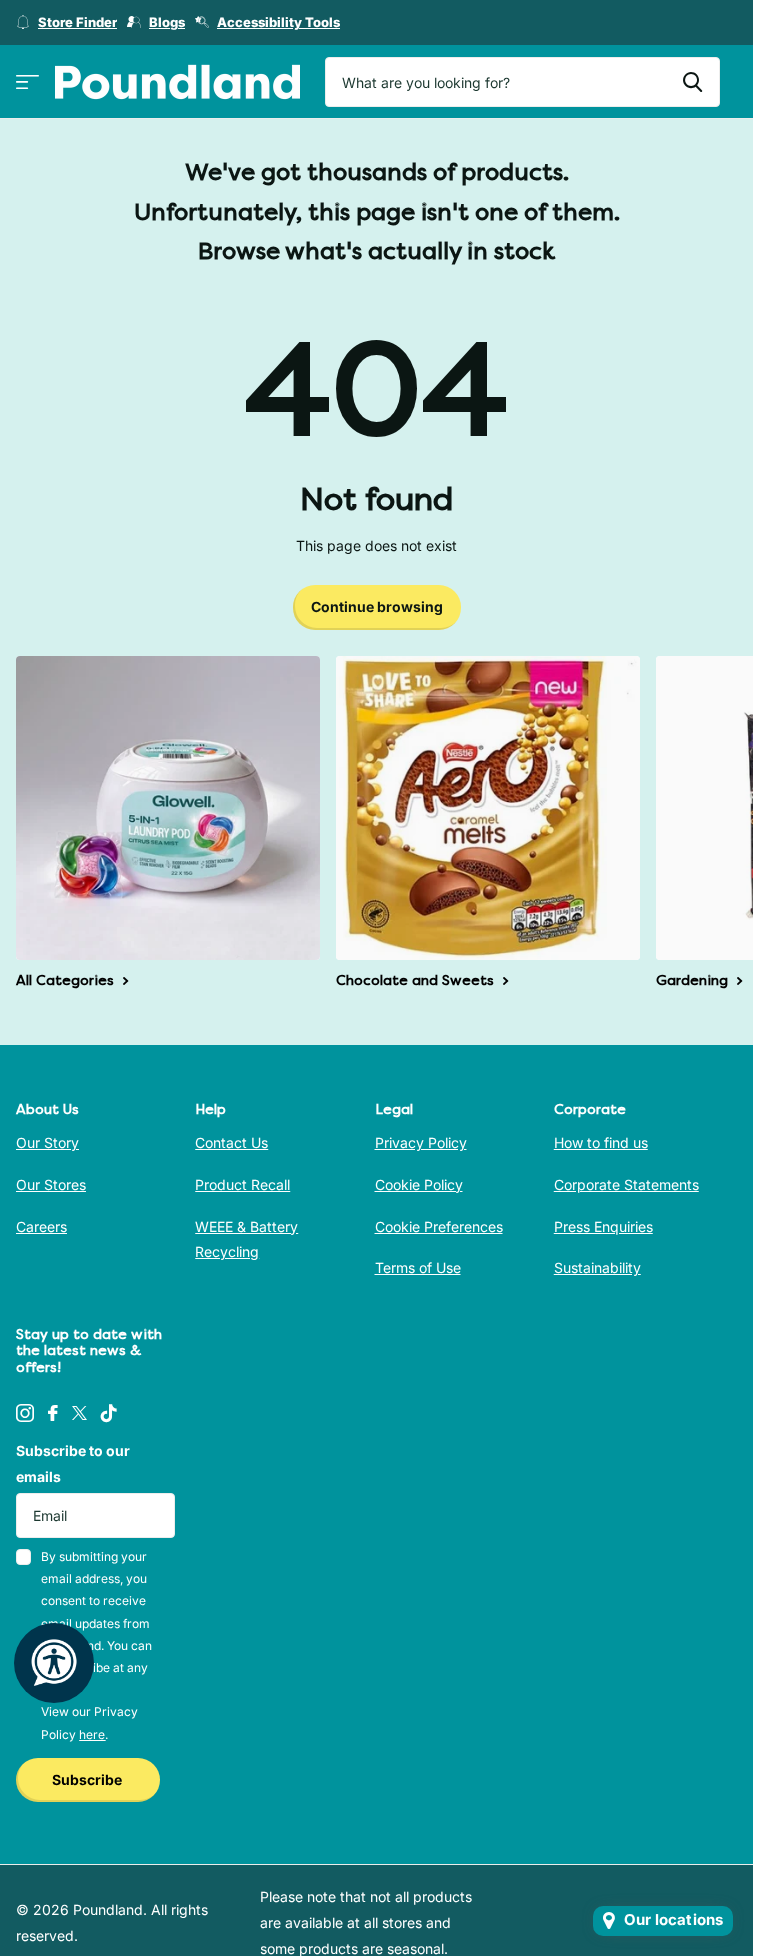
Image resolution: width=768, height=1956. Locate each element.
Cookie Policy (419, 1184)
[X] (79, 1413)
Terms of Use (418, 1267)
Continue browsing (377, 606)
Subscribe (88, 1779)
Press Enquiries (603, 1226)
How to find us (601, 1142)
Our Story (47, 1142)
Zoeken (692, 82)
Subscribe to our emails (73, 1463)
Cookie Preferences (439, 1226)
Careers (41, 1226)
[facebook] (53, 1413)
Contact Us (231, 1142)
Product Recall (242, 1184)
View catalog (27, 82)
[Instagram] (25, 1413)
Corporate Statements (626, 1184)
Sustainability (597, 1267)
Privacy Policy (421, 1142)
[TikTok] (109, 1413)
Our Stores (51, 1184)
